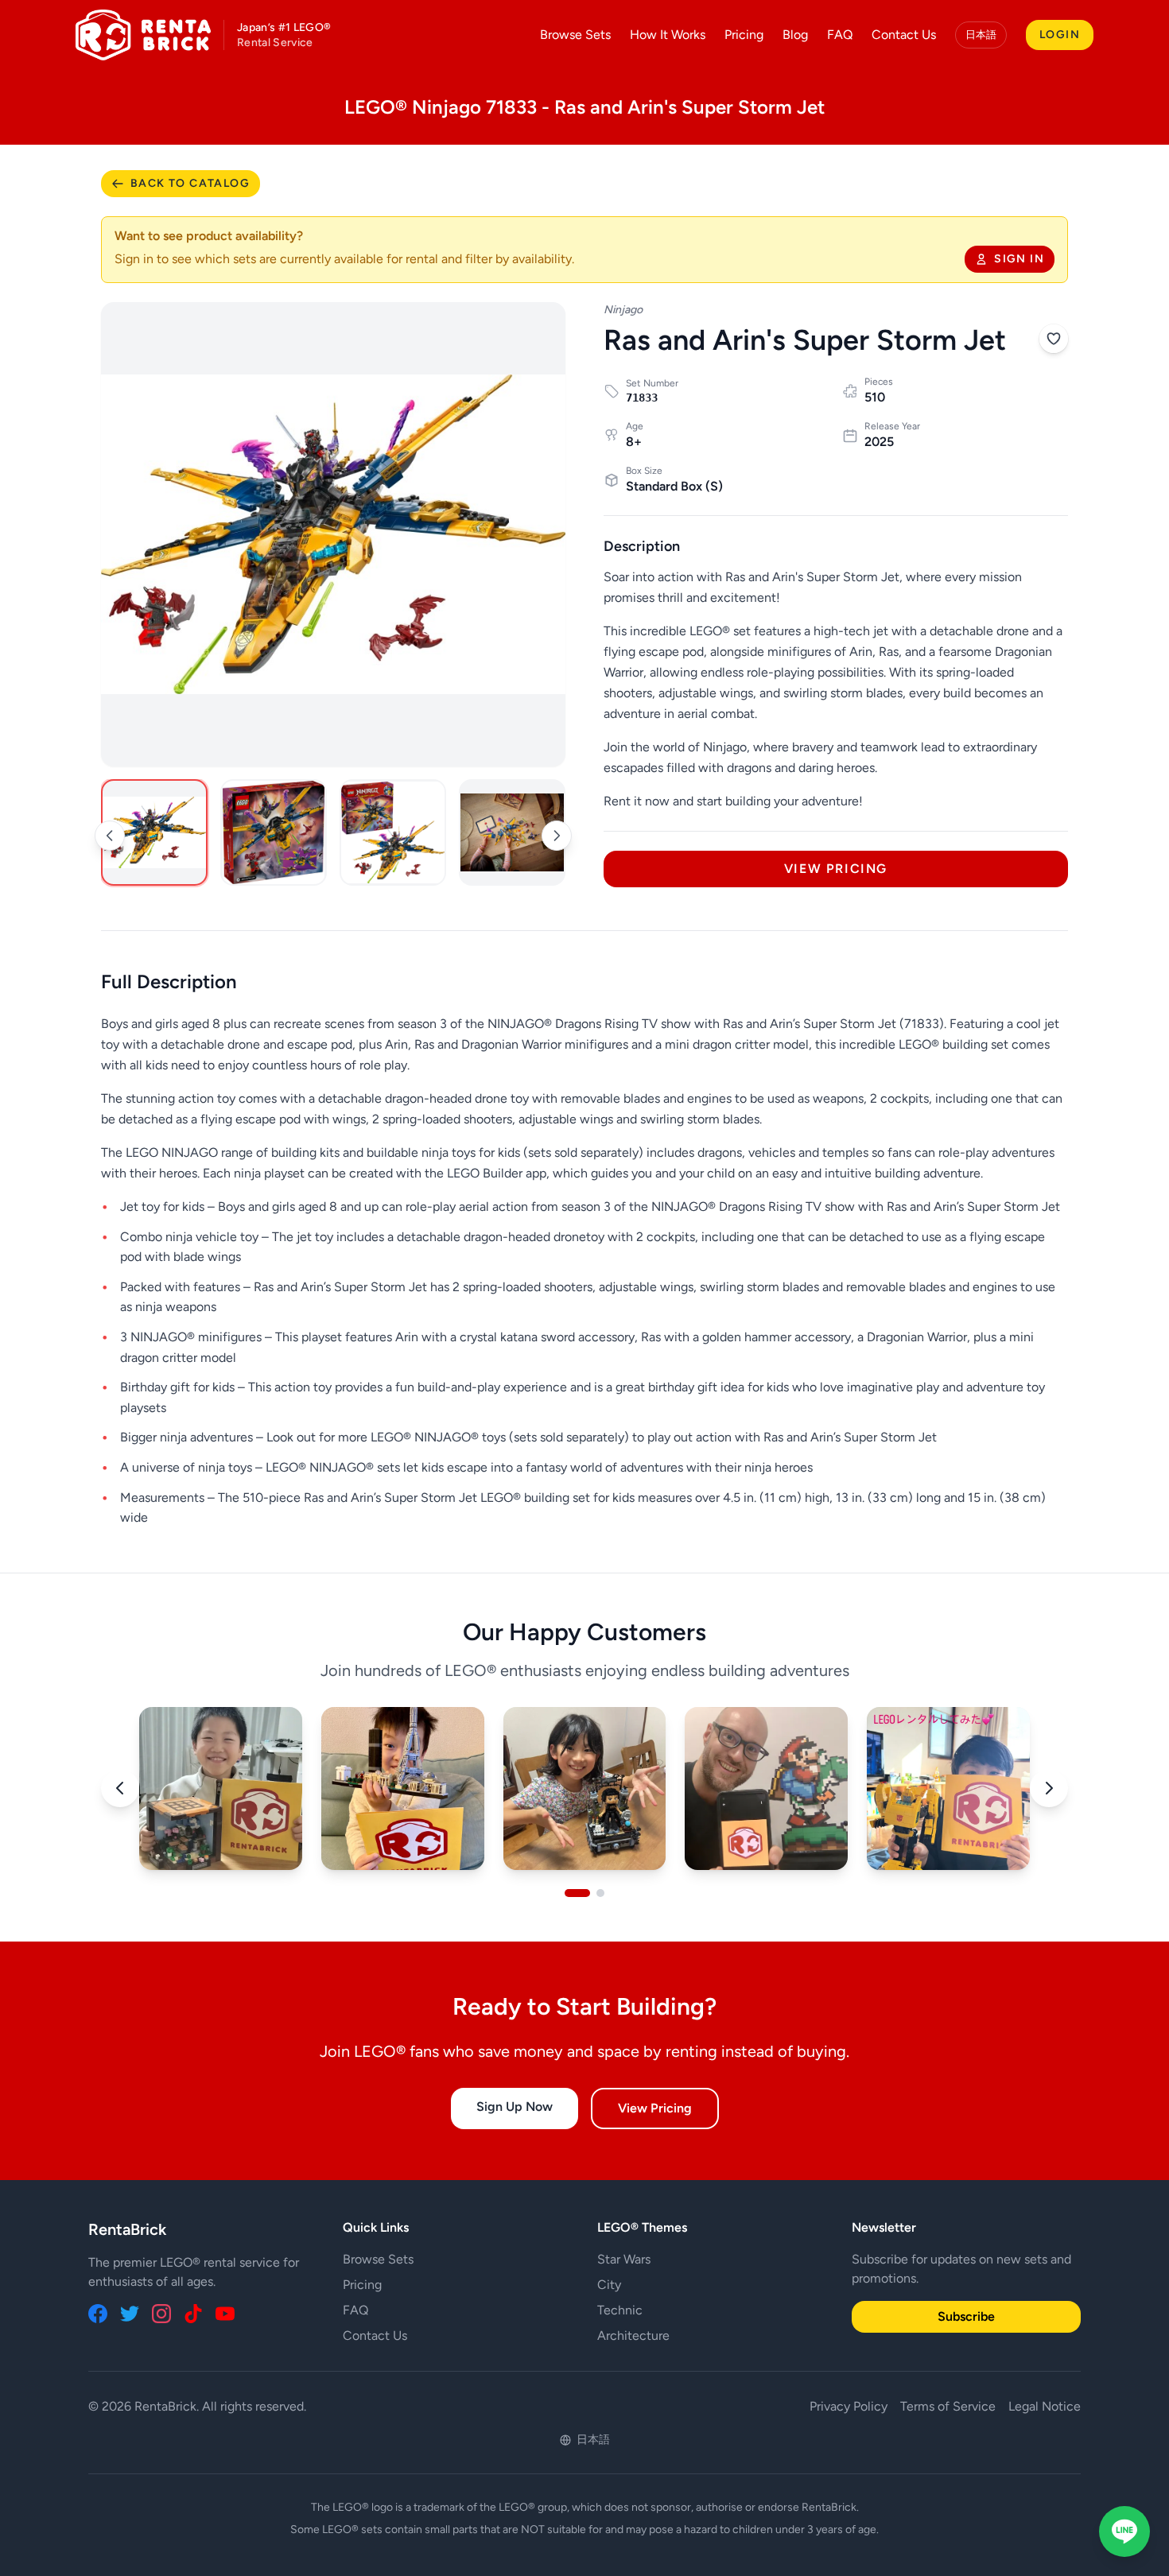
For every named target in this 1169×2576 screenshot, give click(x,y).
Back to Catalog (190, 183)
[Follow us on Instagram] (161, 2314)
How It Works (668, 35)
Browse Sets (575, 35)
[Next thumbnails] (557, 836)
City (609, 2285)
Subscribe (966, 2316)
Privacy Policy (849, 2406)
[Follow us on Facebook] (98, 2314)
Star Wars (624, 2259)
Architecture (633, 2335)
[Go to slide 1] (577, 1893)
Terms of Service (948, 2406)
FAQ (840, 35)
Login (1060, 35)
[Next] (1049, 1788)
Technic (620, 2310)
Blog (795, 35)
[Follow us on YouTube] (225, 2314)
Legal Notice (1045, 2406)
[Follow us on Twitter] (130, 2314)
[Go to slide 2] (600, 1893)
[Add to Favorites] (1054, 339)
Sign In (1019, 259)
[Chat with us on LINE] (1124, 2531)
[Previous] (120, 1788)
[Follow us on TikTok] (193, 2314)
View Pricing (836, 869)
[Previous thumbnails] (110, 836)
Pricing (744, 35)
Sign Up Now (515, 2107)
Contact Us (904, 35)
